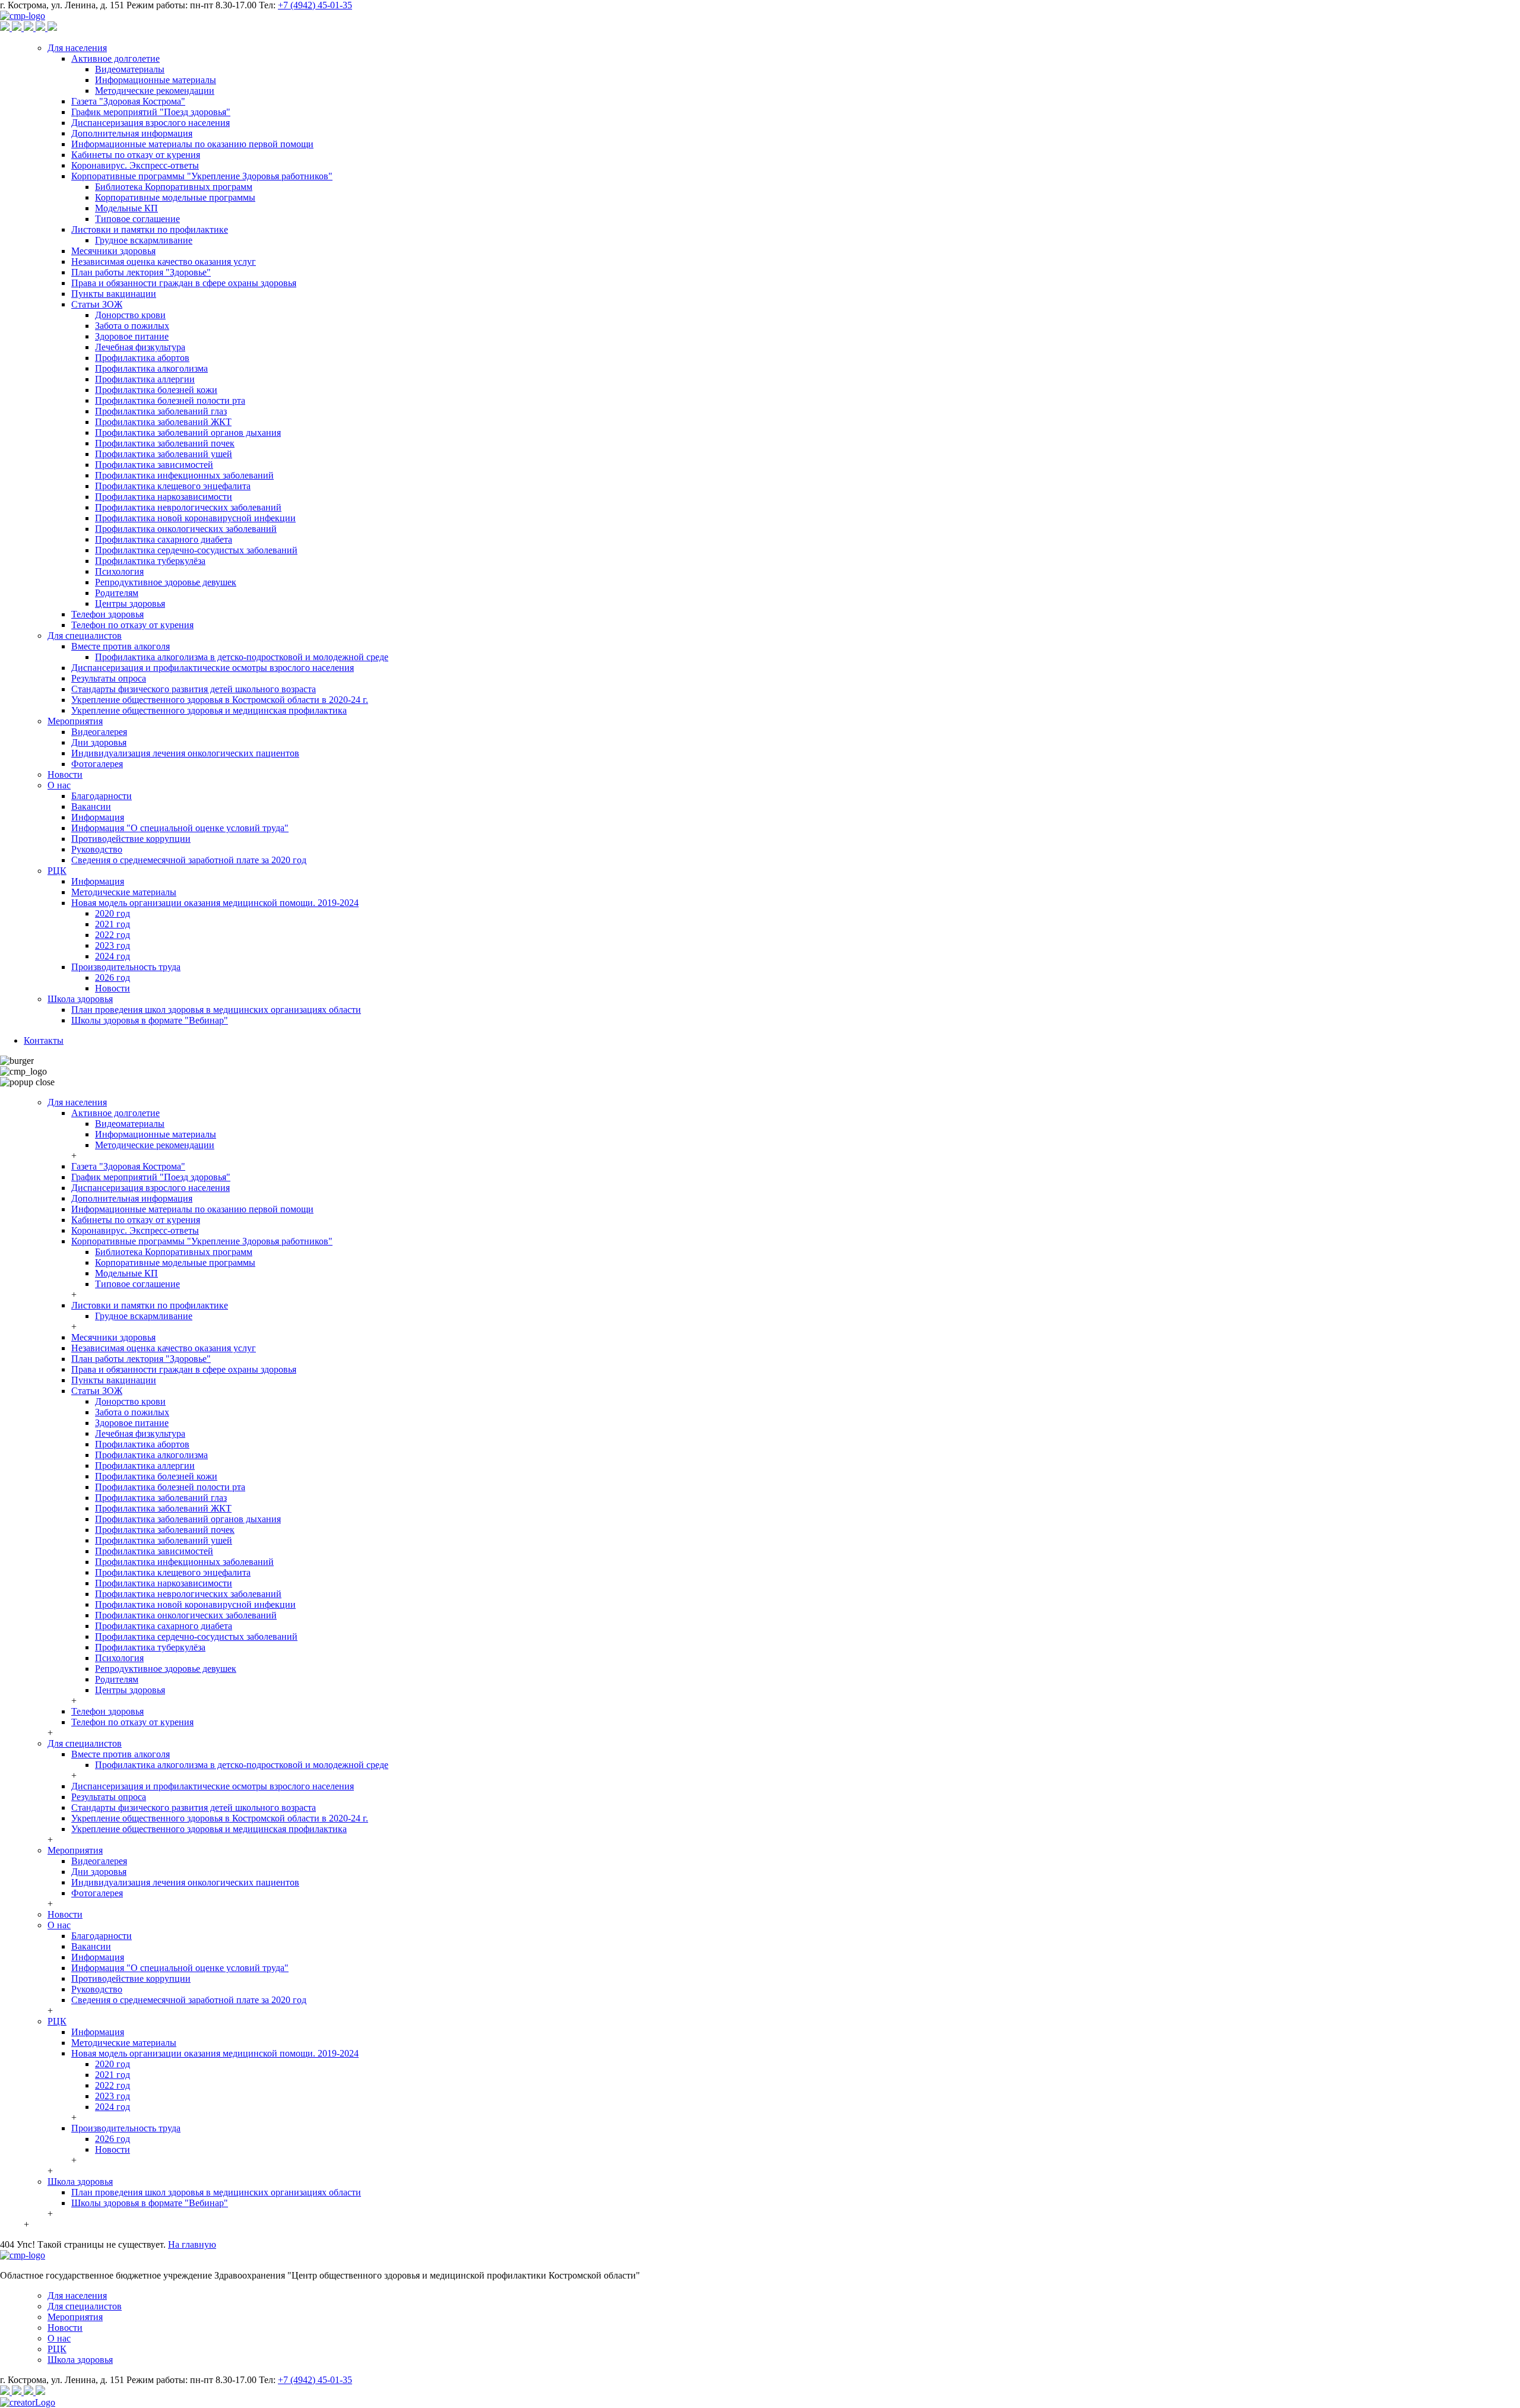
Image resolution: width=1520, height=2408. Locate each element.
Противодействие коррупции (131, 839)
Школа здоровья (80, 999)
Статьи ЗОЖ (97, 304)
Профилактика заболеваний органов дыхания (188, 433)
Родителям (117, 593)
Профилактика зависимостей (154, 465)
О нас (59, 785)
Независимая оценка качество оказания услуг (164, 262)
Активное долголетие (115, 58)
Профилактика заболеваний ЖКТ (163, 422)
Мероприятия (75, 721)
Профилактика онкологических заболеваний (186, 529)
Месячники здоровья (113, 251)
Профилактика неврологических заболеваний (188, 507)
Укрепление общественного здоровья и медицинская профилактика (209, 710)
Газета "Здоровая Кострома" (128, 101)
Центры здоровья (130, 603)
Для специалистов (85, 636)
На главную (192, 2244)
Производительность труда (126, 967)
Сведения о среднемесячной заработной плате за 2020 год (189, 860)
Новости (65, 774)
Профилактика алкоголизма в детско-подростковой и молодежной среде (242, 657)
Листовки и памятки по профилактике (150, 229)
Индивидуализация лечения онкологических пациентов (185, 753)
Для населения (77, 48)
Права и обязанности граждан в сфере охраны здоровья (184, 283)
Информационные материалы (156, 80)
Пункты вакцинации (114, 294)
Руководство (97, 849)
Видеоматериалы (130, 69)
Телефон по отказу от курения (132, 625)
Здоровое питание (132, 336)
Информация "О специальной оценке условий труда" (180, 828)
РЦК (57, 871)
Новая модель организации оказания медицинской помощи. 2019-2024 (215, 903)
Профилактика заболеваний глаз (161, 411)
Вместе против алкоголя (121, 646)
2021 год (113, 924)
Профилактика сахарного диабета (164, 539)
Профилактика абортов (142, 358)
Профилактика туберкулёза (150, 561)
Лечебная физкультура (140, 347)
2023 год (113, 945)
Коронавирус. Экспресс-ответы (135, 165)
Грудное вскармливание (144, 240)
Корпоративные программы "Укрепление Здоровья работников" (202, 176)
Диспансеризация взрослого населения (151, 123)
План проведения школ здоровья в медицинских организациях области (216, 1010)
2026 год (113, 978)
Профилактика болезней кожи (156, 390)
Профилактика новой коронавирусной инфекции (195, 518)
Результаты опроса (109, 678)
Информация (98, 817)
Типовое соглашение (137, 219)
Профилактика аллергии (145, 379)
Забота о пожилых (132, 326)
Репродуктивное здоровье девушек (166, 582)
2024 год (113, 956)
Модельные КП (126, 208)
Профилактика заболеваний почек (165, 443)
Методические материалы (124, 892)
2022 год (113, 935)
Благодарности (102, 796)
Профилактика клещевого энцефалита (173, 486)
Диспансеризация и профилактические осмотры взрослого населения (213, 668)
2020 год (113, 913)
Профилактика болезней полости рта (170, 400)
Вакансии (91, 807)
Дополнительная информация (132, 133)
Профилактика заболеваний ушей (164, 454)
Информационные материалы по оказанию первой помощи (192, 144)
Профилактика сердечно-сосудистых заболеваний (196, 550)
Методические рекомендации (155, 91)
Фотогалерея (97, 764)
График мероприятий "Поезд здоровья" (151, 112)
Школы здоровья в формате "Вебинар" (150, 1020)
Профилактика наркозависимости (164, 497)
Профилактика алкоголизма (151, 368)
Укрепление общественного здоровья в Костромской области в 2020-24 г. (220, 700)
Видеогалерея (99, 732)
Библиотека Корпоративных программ (174, 187)
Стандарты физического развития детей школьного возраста (194, 689)
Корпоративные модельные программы (175, 197)
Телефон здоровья (107, 614)
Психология (119, 571)
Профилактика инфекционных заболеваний (184, 475)
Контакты (44, 1040)
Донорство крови (130, 315)
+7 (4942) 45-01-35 (315, 5)
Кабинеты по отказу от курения (136, 155)
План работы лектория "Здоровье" (141, 272)
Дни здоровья (99, 742)
